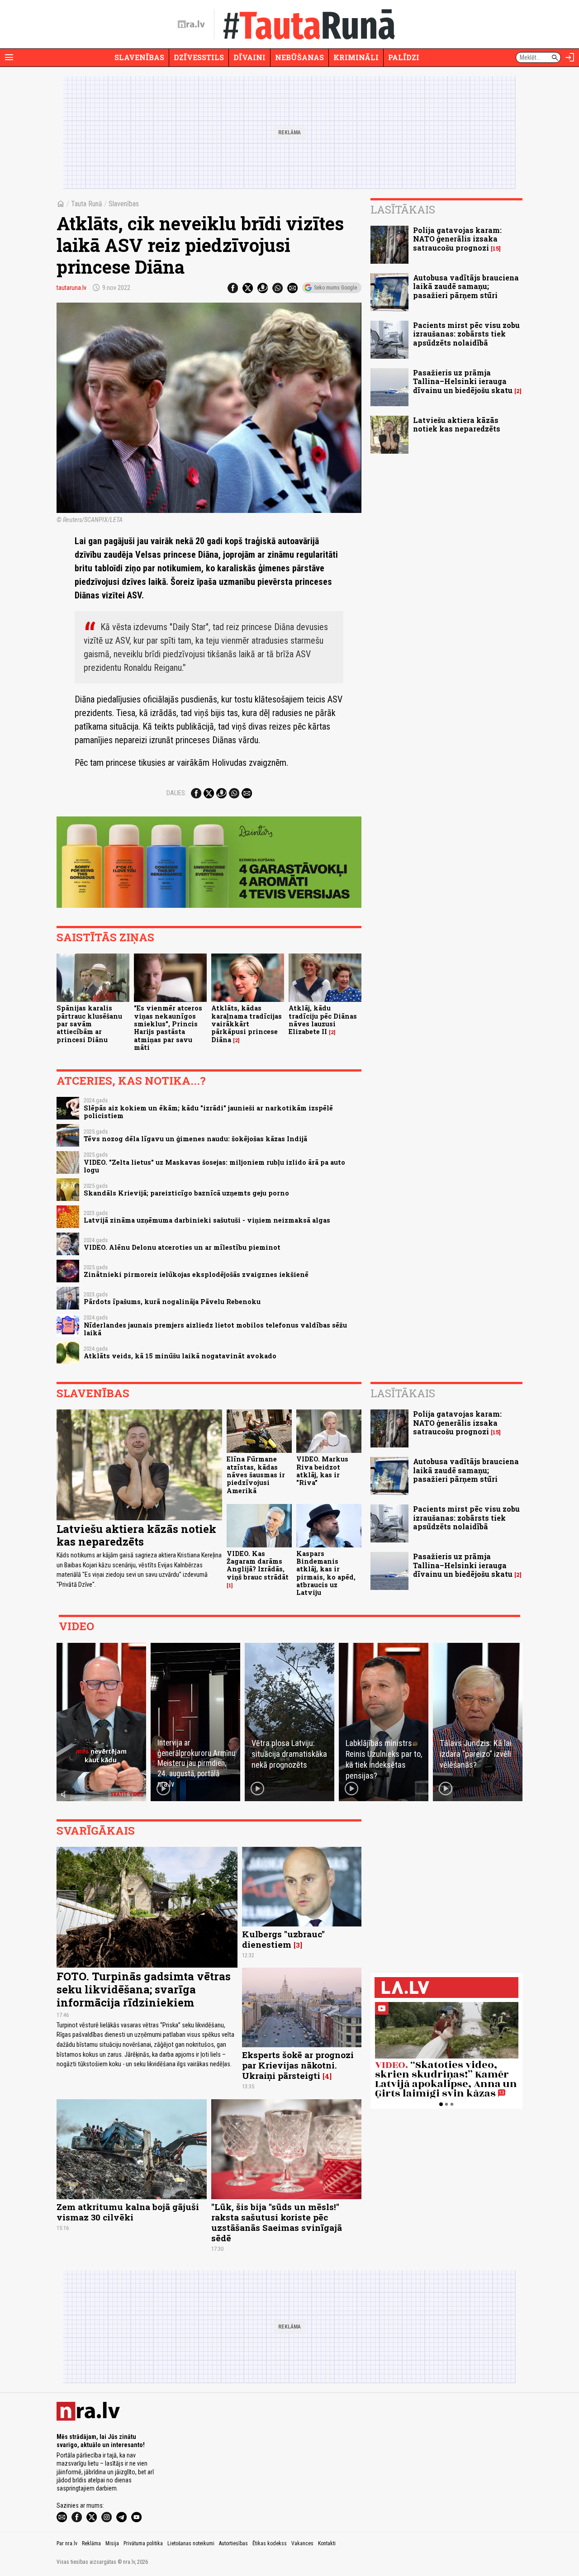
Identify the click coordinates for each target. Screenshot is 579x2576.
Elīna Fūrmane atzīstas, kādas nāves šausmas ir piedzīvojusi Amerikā (256, 1475)
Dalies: (176, 793)
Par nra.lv (67, 2543)
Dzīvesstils (199, 57)
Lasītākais (403, 209)
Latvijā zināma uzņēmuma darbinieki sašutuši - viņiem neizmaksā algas (207, 1220)
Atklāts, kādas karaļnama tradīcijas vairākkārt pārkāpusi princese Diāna (247, 1024)
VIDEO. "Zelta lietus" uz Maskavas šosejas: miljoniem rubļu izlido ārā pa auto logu (214, 1166)
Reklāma (91, 2543)
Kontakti (327, 2543)
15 (496, 249)
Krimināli (356, 57)
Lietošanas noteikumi (191, 2543)
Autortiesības (233, 2543)
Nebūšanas (299, 57)
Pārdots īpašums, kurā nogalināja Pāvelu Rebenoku (172, 1302)
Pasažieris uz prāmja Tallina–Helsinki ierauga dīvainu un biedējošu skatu (463, 381)
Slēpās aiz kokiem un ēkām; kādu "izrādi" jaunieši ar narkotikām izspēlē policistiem (208, 1112)
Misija (112, 2543)
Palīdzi (404, 57)
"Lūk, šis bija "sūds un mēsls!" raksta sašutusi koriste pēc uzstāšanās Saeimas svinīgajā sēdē (277, 2222)
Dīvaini (249, 57)
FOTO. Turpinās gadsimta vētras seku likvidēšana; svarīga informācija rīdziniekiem (144, 1989)
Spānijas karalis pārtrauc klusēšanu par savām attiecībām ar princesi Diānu (89, 1024)
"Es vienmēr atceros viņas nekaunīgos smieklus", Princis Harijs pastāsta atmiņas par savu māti (168, 1027)
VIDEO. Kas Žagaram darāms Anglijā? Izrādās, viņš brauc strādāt (258, 1565)
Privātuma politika (143, 2543)
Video (76, 1626)
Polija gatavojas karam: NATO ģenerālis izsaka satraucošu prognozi (457, 239)
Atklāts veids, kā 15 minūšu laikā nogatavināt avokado (180, 1356)
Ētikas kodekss (270, 2543)
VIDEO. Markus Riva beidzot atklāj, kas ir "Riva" (322, 1471)
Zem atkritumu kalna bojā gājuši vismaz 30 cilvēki (128, 2212)
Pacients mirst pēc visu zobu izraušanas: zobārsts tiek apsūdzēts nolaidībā (466, 334)
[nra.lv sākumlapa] (191, 24)
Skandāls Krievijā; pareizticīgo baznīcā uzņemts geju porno (186, 1193)
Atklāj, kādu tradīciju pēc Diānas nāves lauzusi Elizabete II (323, 1020)
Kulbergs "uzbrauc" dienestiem (283, 1939)
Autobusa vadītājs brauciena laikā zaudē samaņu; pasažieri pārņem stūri (466, 286)
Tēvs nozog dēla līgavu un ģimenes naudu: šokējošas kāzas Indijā (195, 1139)
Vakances (302, 2543)
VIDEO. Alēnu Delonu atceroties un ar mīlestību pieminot (182, 1247)
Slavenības (139, 57)
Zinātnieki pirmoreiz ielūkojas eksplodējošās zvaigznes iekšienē (196, 1274)
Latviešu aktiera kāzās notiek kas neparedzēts (457, 424)
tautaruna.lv (71, 288)
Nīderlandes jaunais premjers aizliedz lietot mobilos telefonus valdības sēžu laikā (215, 1329)
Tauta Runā (87, 204)
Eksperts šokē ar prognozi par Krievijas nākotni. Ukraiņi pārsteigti (298, 2065)
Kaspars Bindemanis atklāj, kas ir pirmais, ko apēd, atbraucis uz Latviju (326, 1573)
